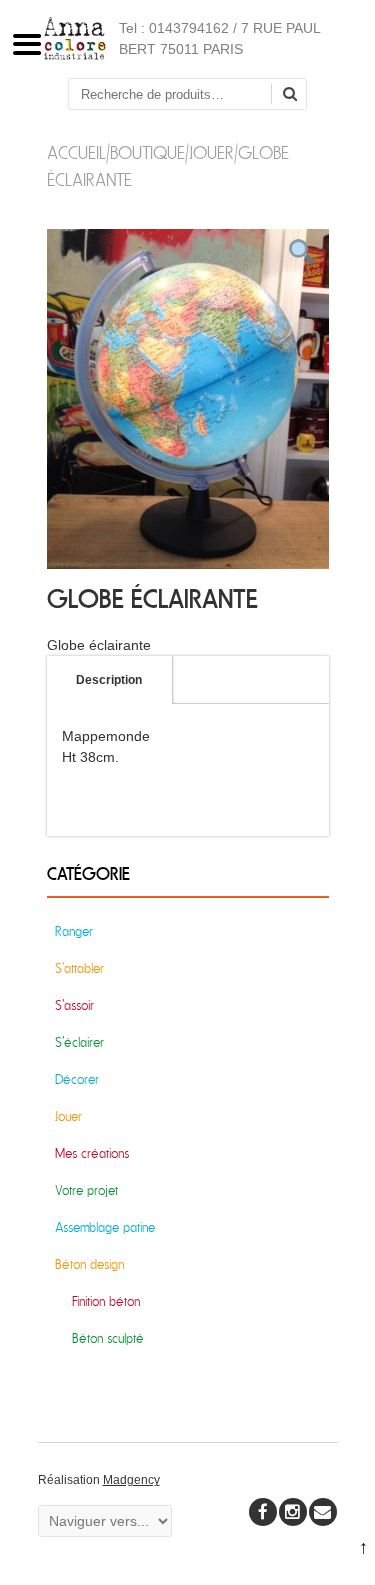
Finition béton (106, 1301)
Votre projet (86, 1190)
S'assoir (74, 1005)
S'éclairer (79, 1042)
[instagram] (293, 1512)
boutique (147, 153)
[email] (323, 1512)
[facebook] (263, 1512)
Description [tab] (109, 680)
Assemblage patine (105, 1227)
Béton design (89, 1264)
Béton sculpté (108, 1338)
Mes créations (92, 1153)
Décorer (77, 1079)
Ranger (74, 931)
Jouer (211, 153)
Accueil (76, 153)
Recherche (297, 95)
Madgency (131, 1480)
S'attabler (79, 968)
